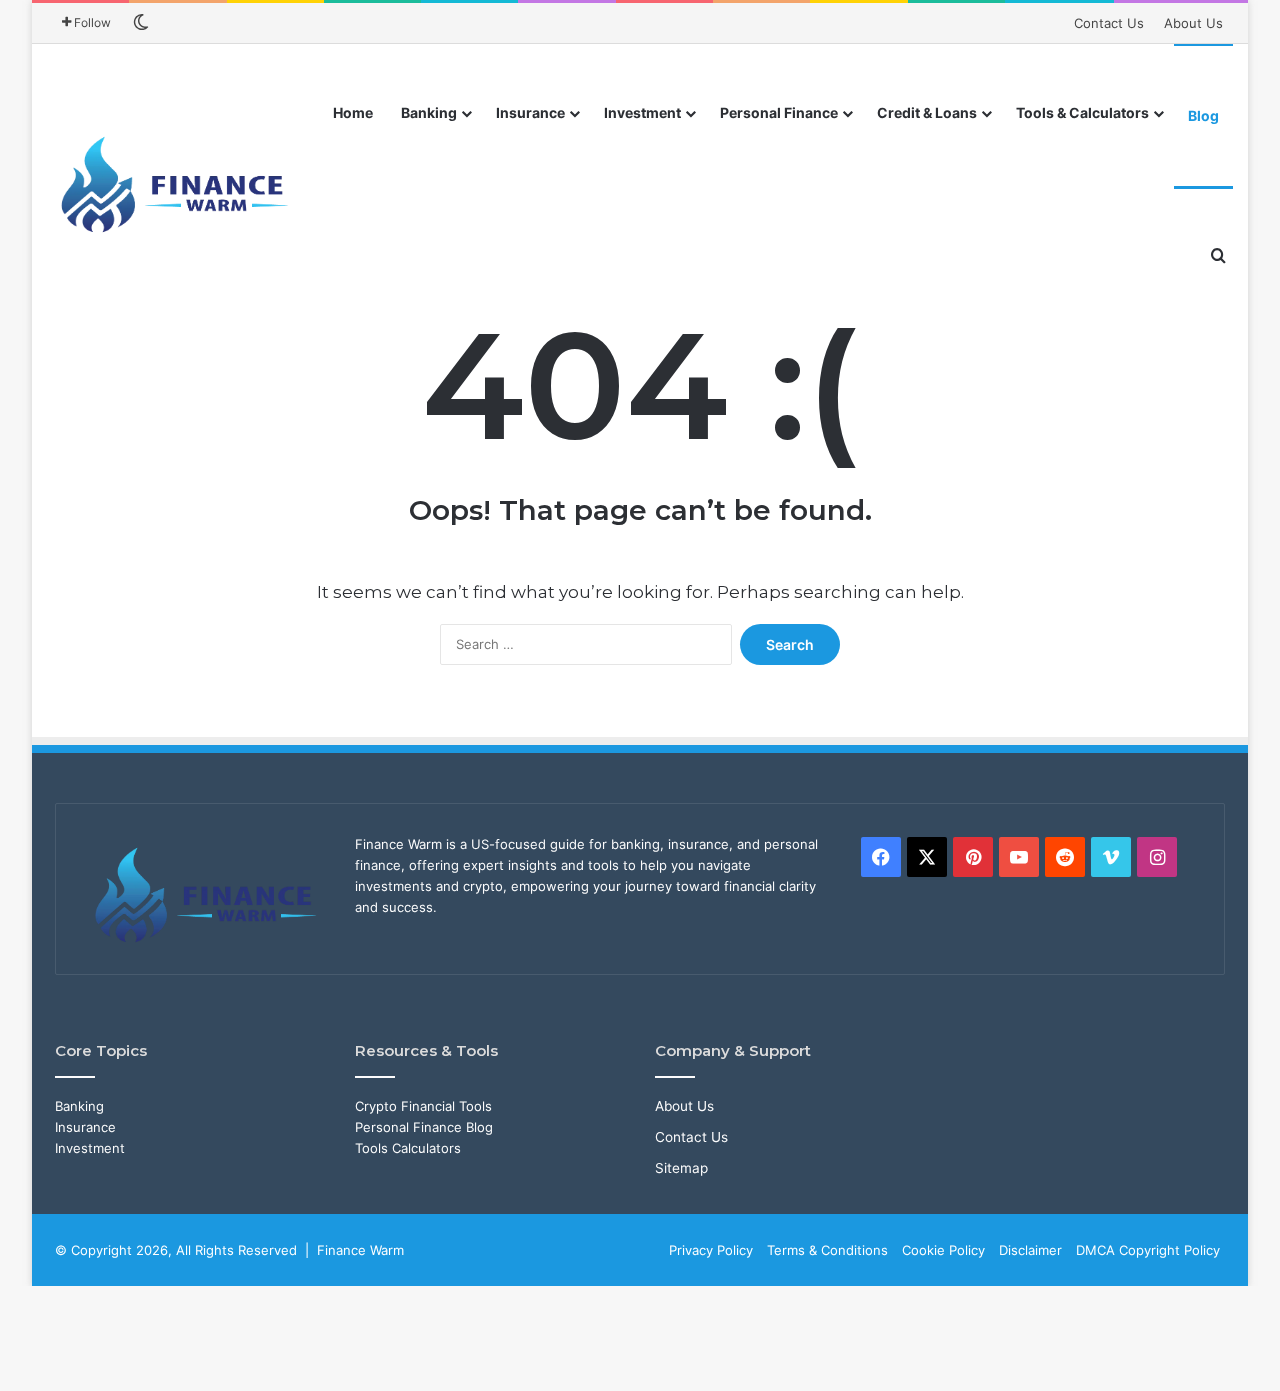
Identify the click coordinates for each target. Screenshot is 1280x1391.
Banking (429, 112)
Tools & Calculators (1082, 112)
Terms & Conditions (827, 1250)
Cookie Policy (943, 1250)
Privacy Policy (711, 1250)
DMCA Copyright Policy (1148, 1250)
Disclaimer (1030, 1250)
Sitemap (681, 1168)
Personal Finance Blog (424, 1127)
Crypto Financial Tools (423, 1106)
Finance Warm (360, 1250)
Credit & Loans (927, 112)
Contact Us (1109, 23)
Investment (642, 112)
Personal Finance (779, 112)
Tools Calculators (408, 1148)
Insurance (530, 112)
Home (353, 112)
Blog (1203, 115)
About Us (1193, 23)
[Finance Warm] (177, 185)
